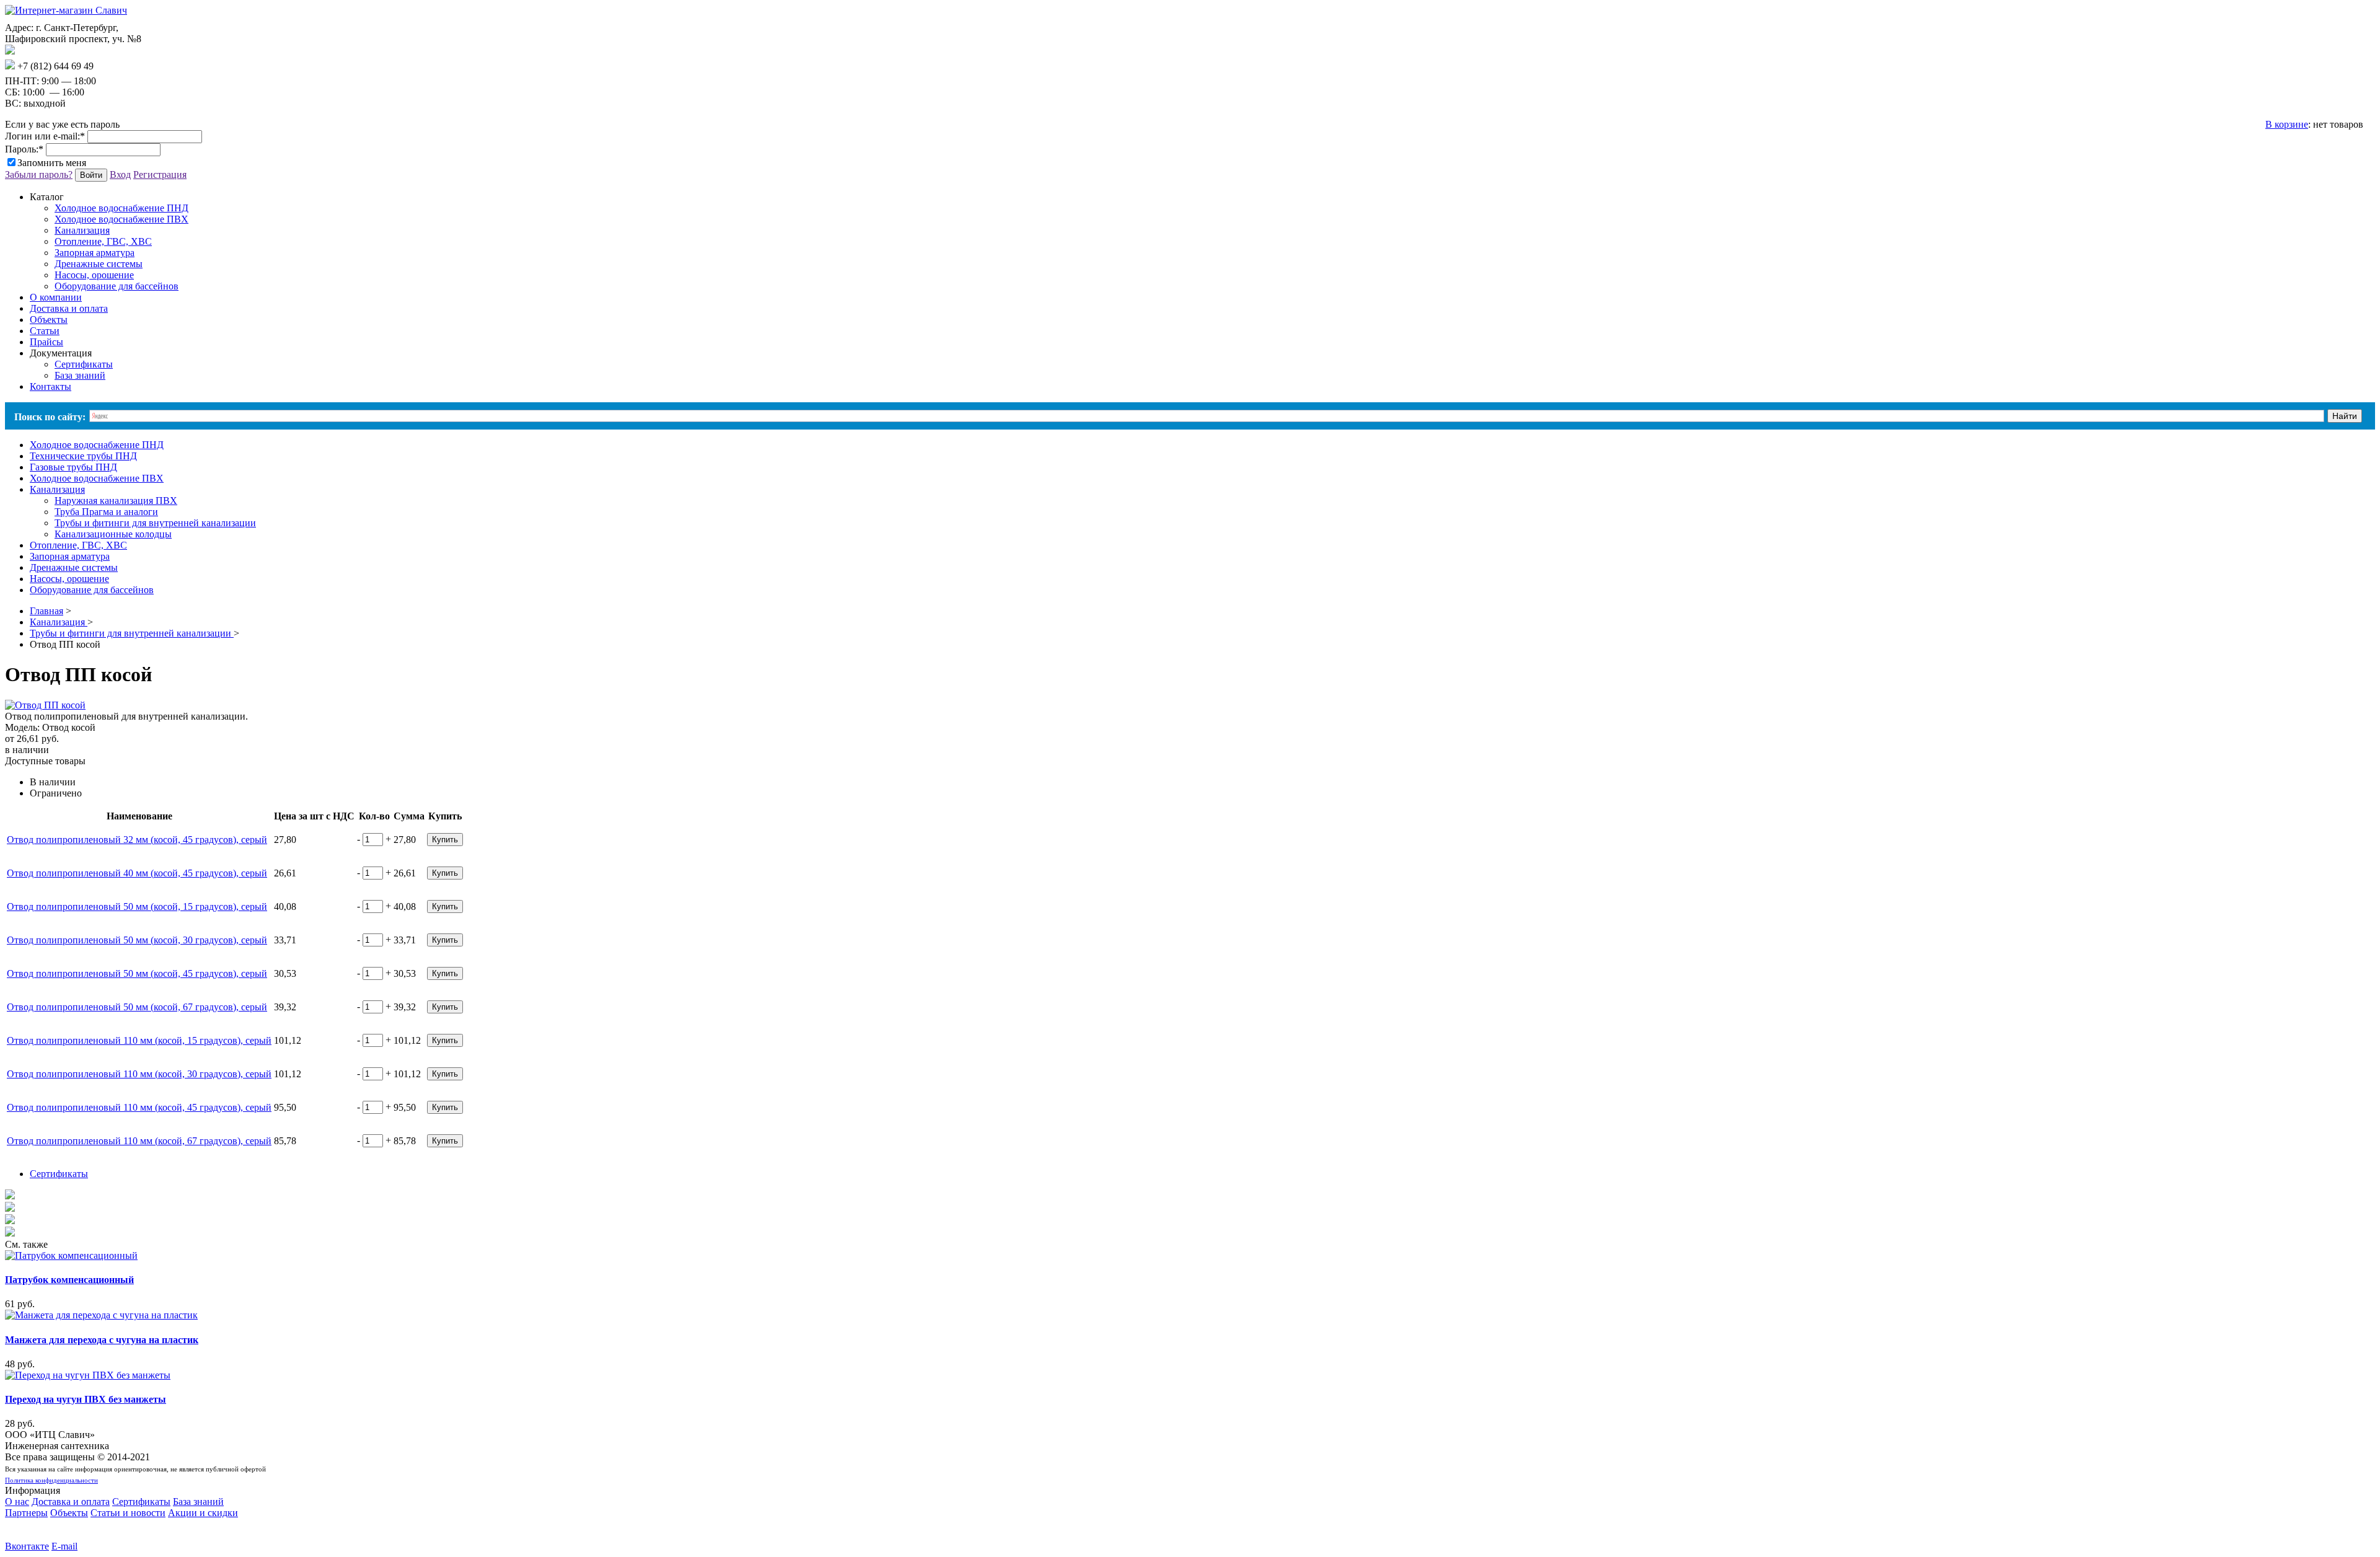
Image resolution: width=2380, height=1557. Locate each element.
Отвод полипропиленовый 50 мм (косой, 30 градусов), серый (137, 940)
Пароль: (24, 149)
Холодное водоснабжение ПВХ (121, 219)
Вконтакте (27, 1546)
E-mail (64, 1546)
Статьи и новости (128, 1513)
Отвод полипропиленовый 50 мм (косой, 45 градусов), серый (137, 973)
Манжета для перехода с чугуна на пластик (102, 1340)
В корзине (2287, 124)
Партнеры (26, 1513)
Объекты (69, 1513)
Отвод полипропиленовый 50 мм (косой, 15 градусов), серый (137, 906)
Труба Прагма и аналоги (106, 512)
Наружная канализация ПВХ (116, 501)
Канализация (82, 230)
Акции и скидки (203, 1513)
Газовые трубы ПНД (73, 467)
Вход (120, 174)
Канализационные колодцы (113, 534)
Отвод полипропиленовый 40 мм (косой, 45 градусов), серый (137, 873)
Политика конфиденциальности (51, 1480)
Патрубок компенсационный (69, 1280)
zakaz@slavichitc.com (59, 51)
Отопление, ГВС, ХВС (103, 241)
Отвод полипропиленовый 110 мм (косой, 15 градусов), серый (139, 1040)
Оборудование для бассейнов (117, 286)
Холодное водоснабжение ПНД (121, 208)
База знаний (80, 375)
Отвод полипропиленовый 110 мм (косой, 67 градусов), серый (139, 1141)
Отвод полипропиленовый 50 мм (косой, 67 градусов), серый (137, 1007)
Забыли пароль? (39, 174)
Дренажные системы (99, 264)
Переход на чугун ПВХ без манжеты (86, 1399)
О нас (17, 1502)
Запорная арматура (95, 253)
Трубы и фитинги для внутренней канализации (155, 523)
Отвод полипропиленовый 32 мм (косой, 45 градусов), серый (137, 840)
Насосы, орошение (94, 275)
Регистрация (160, 174)
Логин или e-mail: (45, 136)
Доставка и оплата (71, 1502)
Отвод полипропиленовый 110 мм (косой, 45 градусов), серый (139, 1107)
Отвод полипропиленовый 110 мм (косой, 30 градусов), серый (139, 1074)
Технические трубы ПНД (83, 456)
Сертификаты (84, 364)
